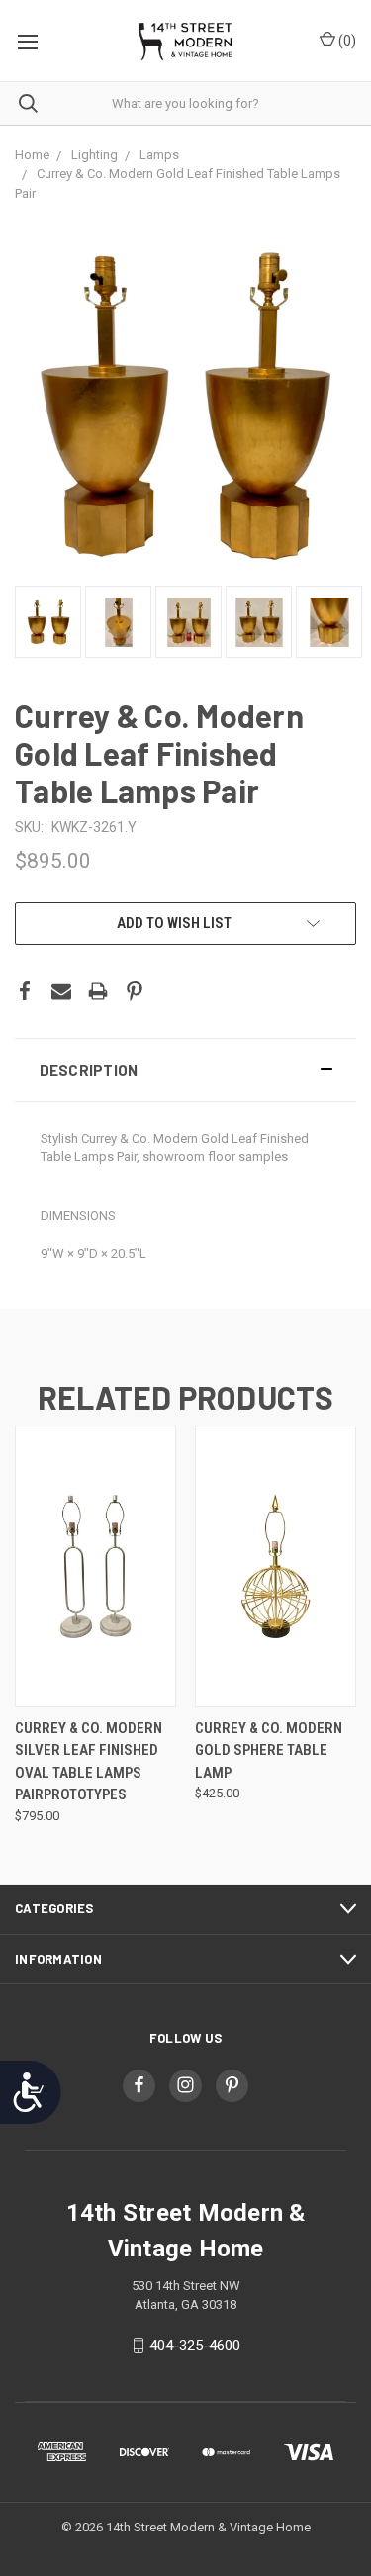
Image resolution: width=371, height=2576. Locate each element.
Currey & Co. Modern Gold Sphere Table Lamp (269, 1750)
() (346, 41)
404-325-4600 (195, 2346)
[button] (185, 1070)
